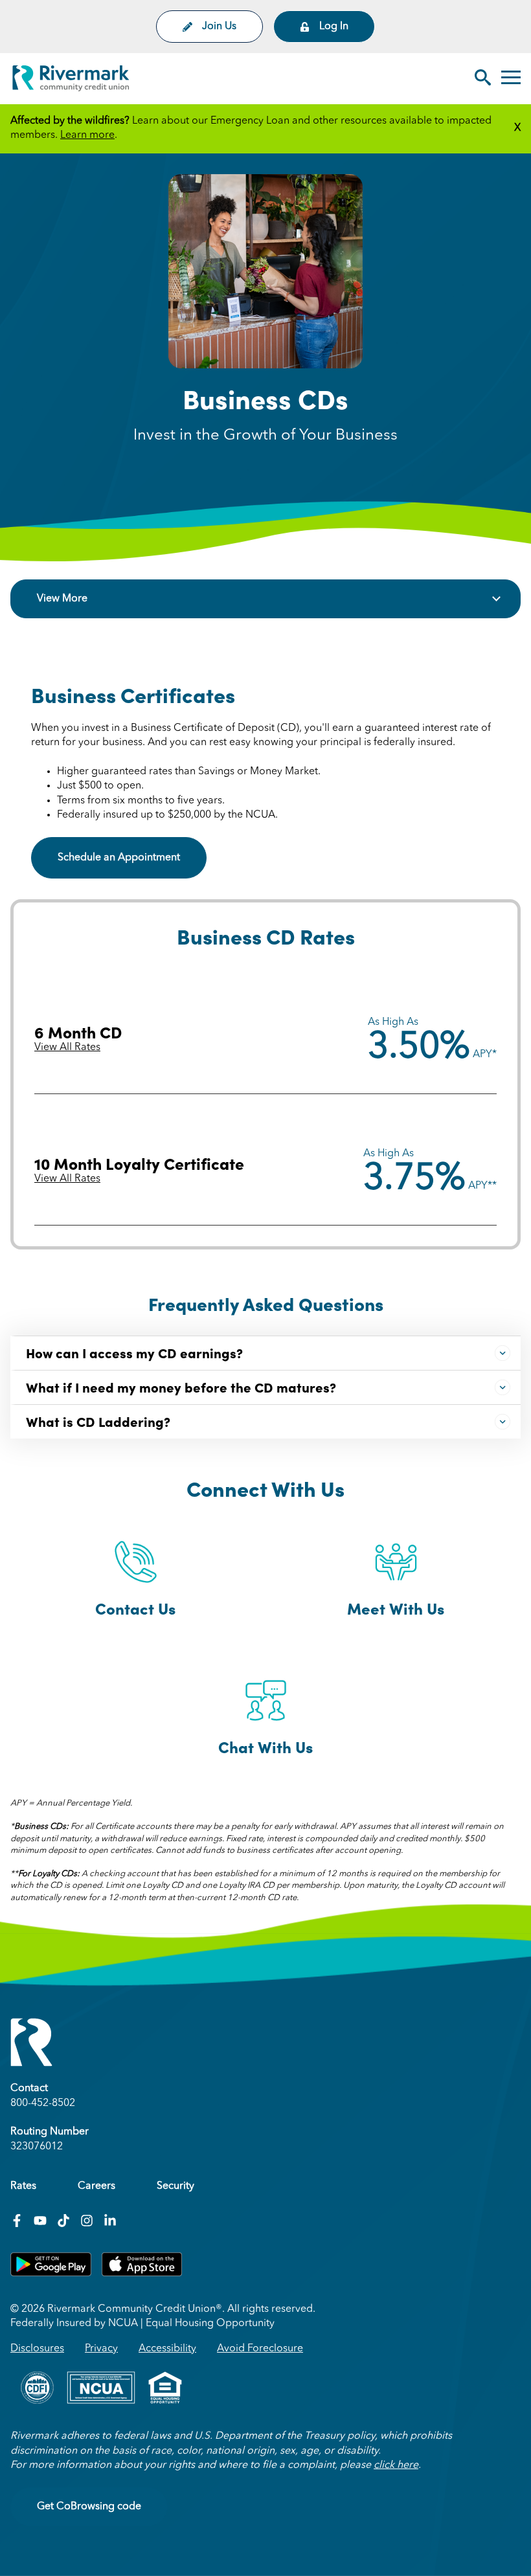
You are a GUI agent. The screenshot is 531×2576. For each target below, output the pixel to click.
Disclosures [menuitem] (37, 2349)
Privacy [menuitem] (101, 2349)
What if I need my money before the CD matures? (181, 1387)
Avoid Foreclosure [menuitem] (260, 2349)
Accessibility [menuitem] (167, 2349)
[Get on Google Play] (51, 2274)
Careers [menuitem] (96, 2186)
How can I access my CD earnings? (134, 1352)
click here (396, 2465)
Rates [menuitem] (23, 2186)
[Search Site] (483, 79)
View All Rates (67, 1047)
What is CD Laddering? (98, 1421)
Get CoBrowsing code (89, 2507)
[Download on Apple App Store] (142, 2274)
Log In (334, 27)
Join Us (219, 27)
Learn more (87, 135)
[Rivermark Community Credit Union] (71, 81)
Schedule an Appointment (119, 858)
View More (62, 599)
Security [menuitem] (175, 2186)
